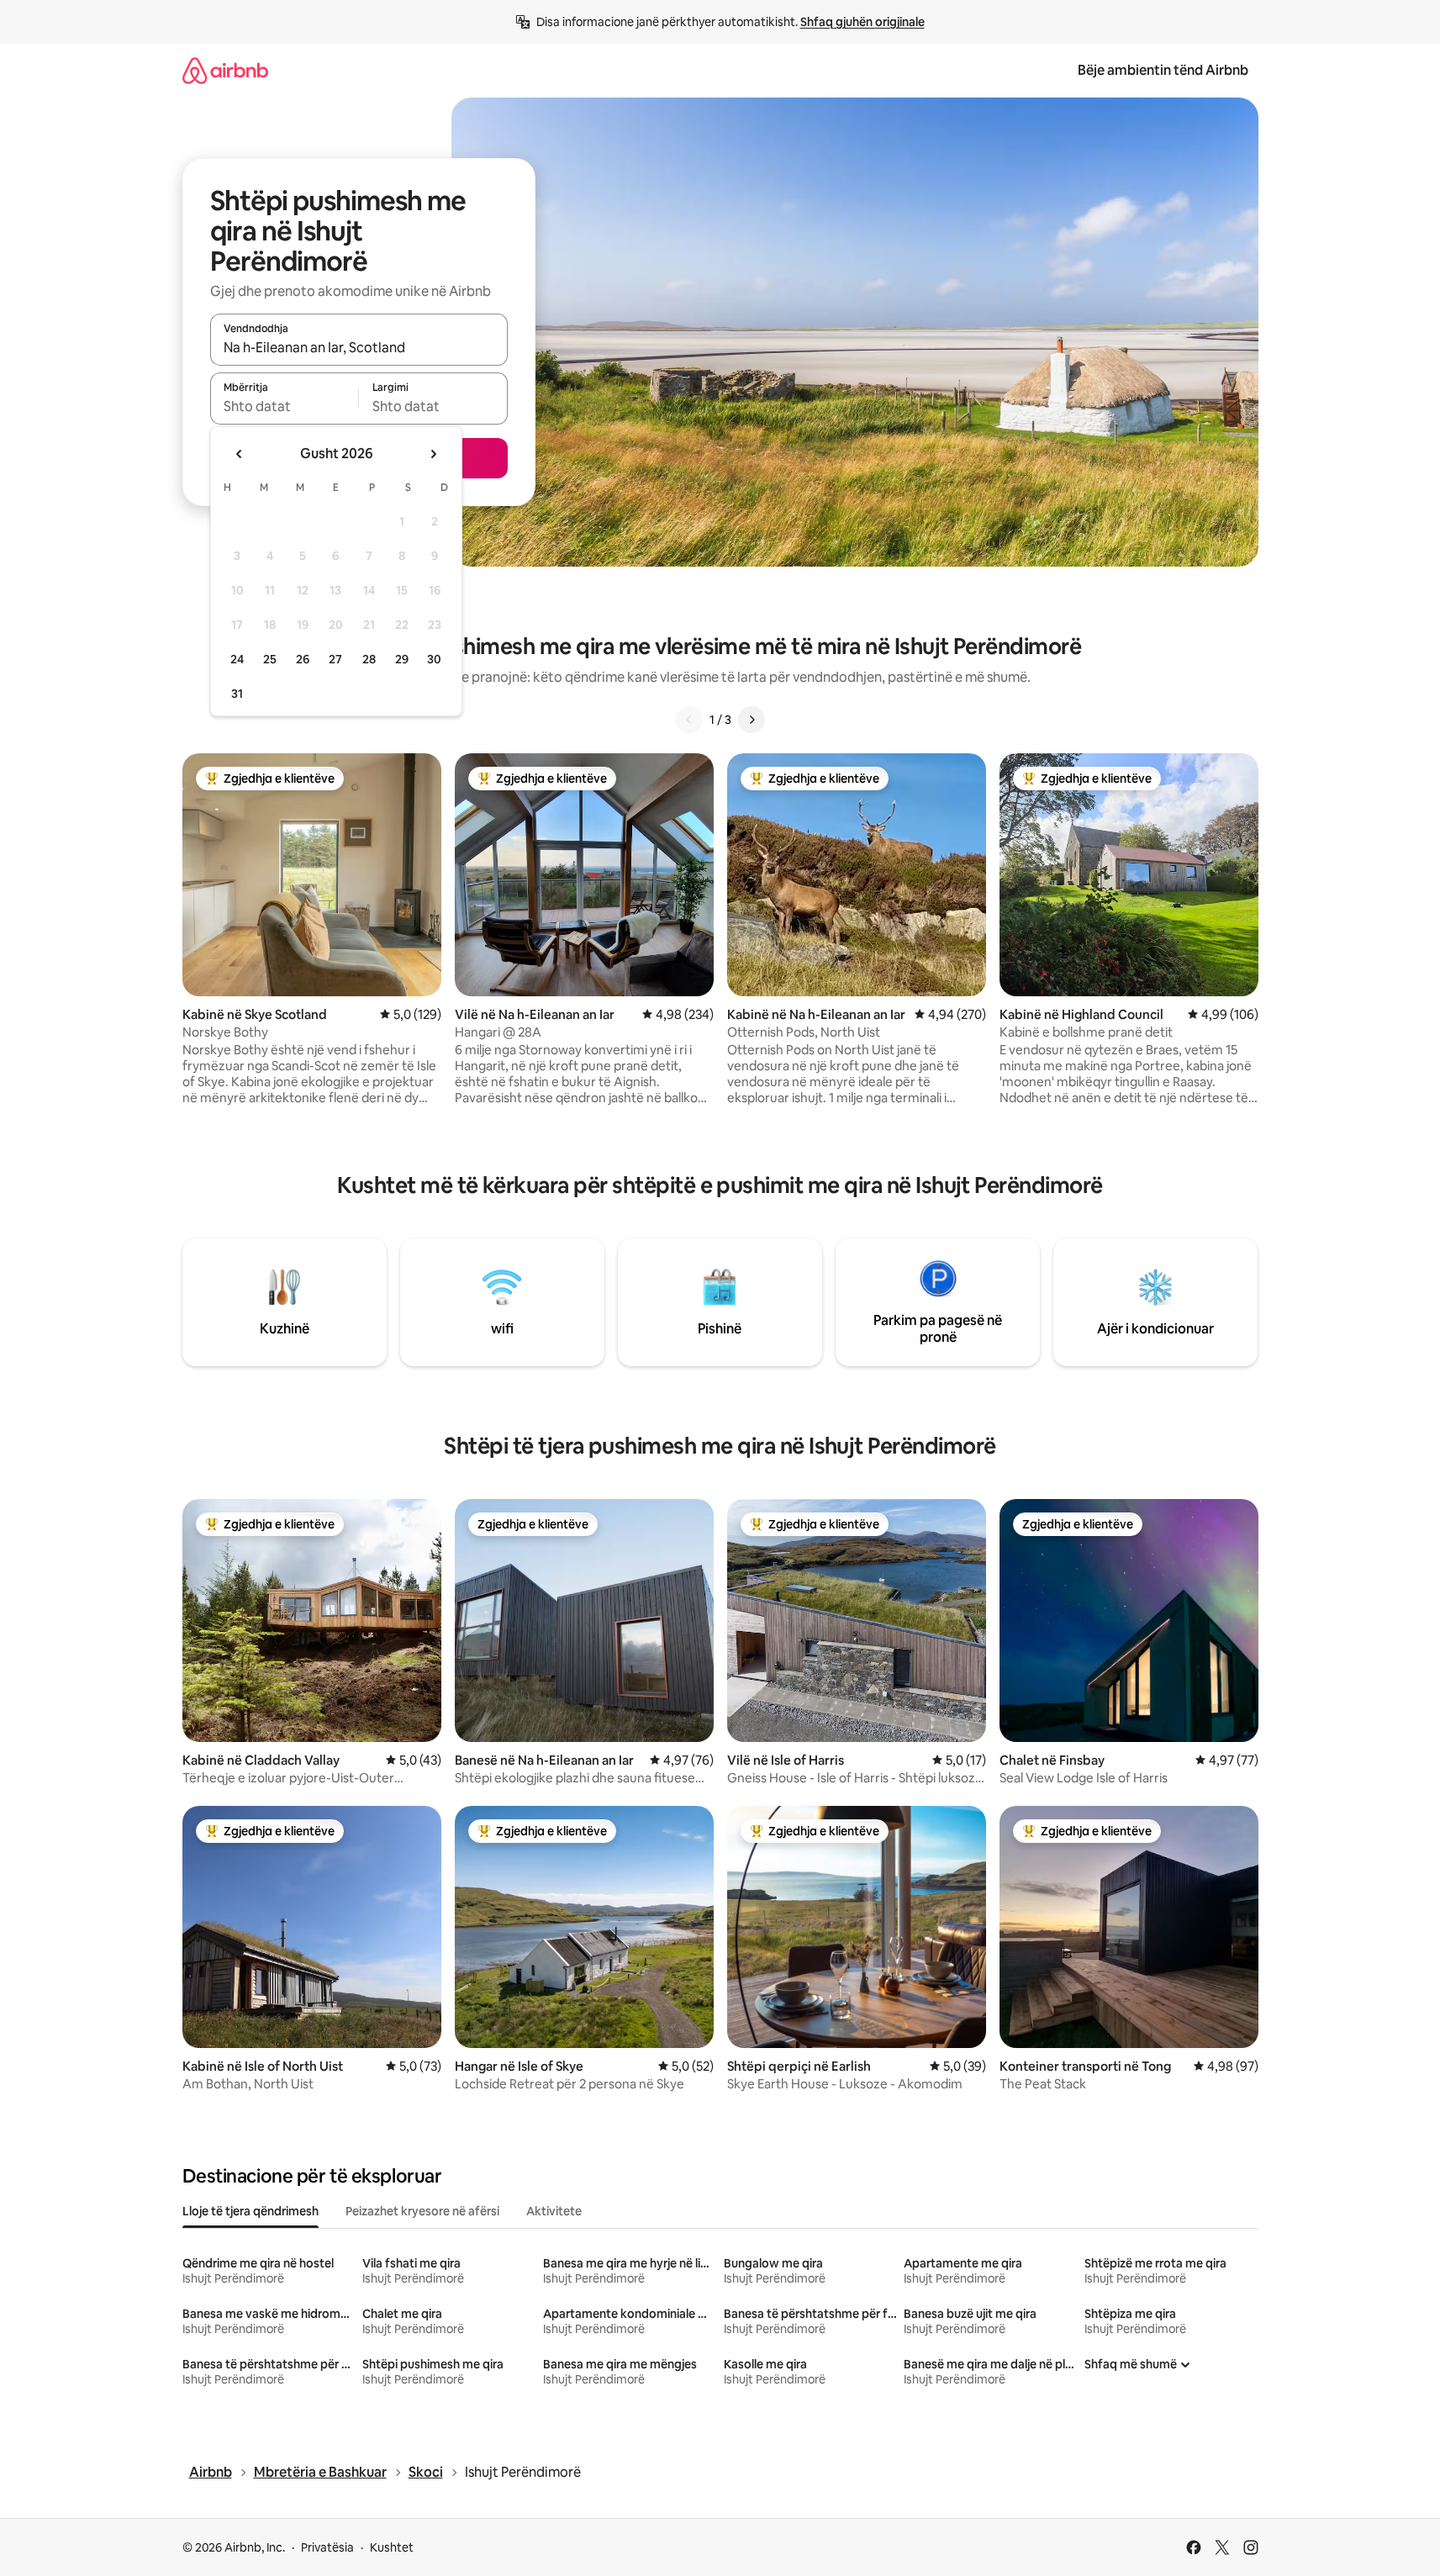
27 (335, 659)
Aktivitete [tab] (554, 2211)
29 (402, 659)
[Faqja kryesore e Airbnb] (225, 70)
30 (434, 659)
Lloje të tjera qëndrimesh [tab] (251, 2211)
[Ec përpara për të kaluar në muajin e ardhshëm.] (433, 454)
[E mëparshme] (689, 720)
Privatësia (327, 2547)
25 (270, 659)
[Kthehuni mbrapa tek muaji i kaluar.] (240, 454)
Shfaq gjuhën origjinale (862, 22)
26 (303, 659)
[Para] (752, 720)
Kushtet (392, 2547)
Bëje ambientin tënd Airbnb (1163, 70)
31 (237, 694)
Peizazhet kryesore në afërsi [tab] (422, 2211)
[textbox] (285, 406)
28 (369, 659)
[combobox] (359, 347)
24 (237, 659)
